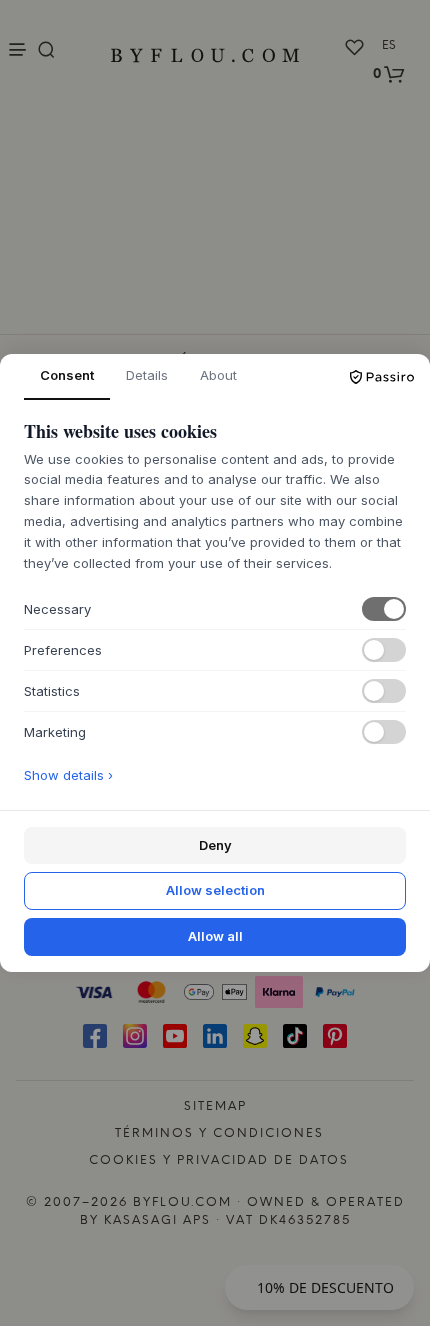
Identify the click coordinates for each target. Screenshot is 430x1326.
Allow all (215, 936)
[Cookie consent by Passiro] (382, 377)
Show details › (68, 775)
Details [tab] (147, 375)
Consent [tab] (67, 375)
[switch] (384, 609)
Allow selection (215, 890)
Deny (215, 845)
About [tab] (218, 375)
